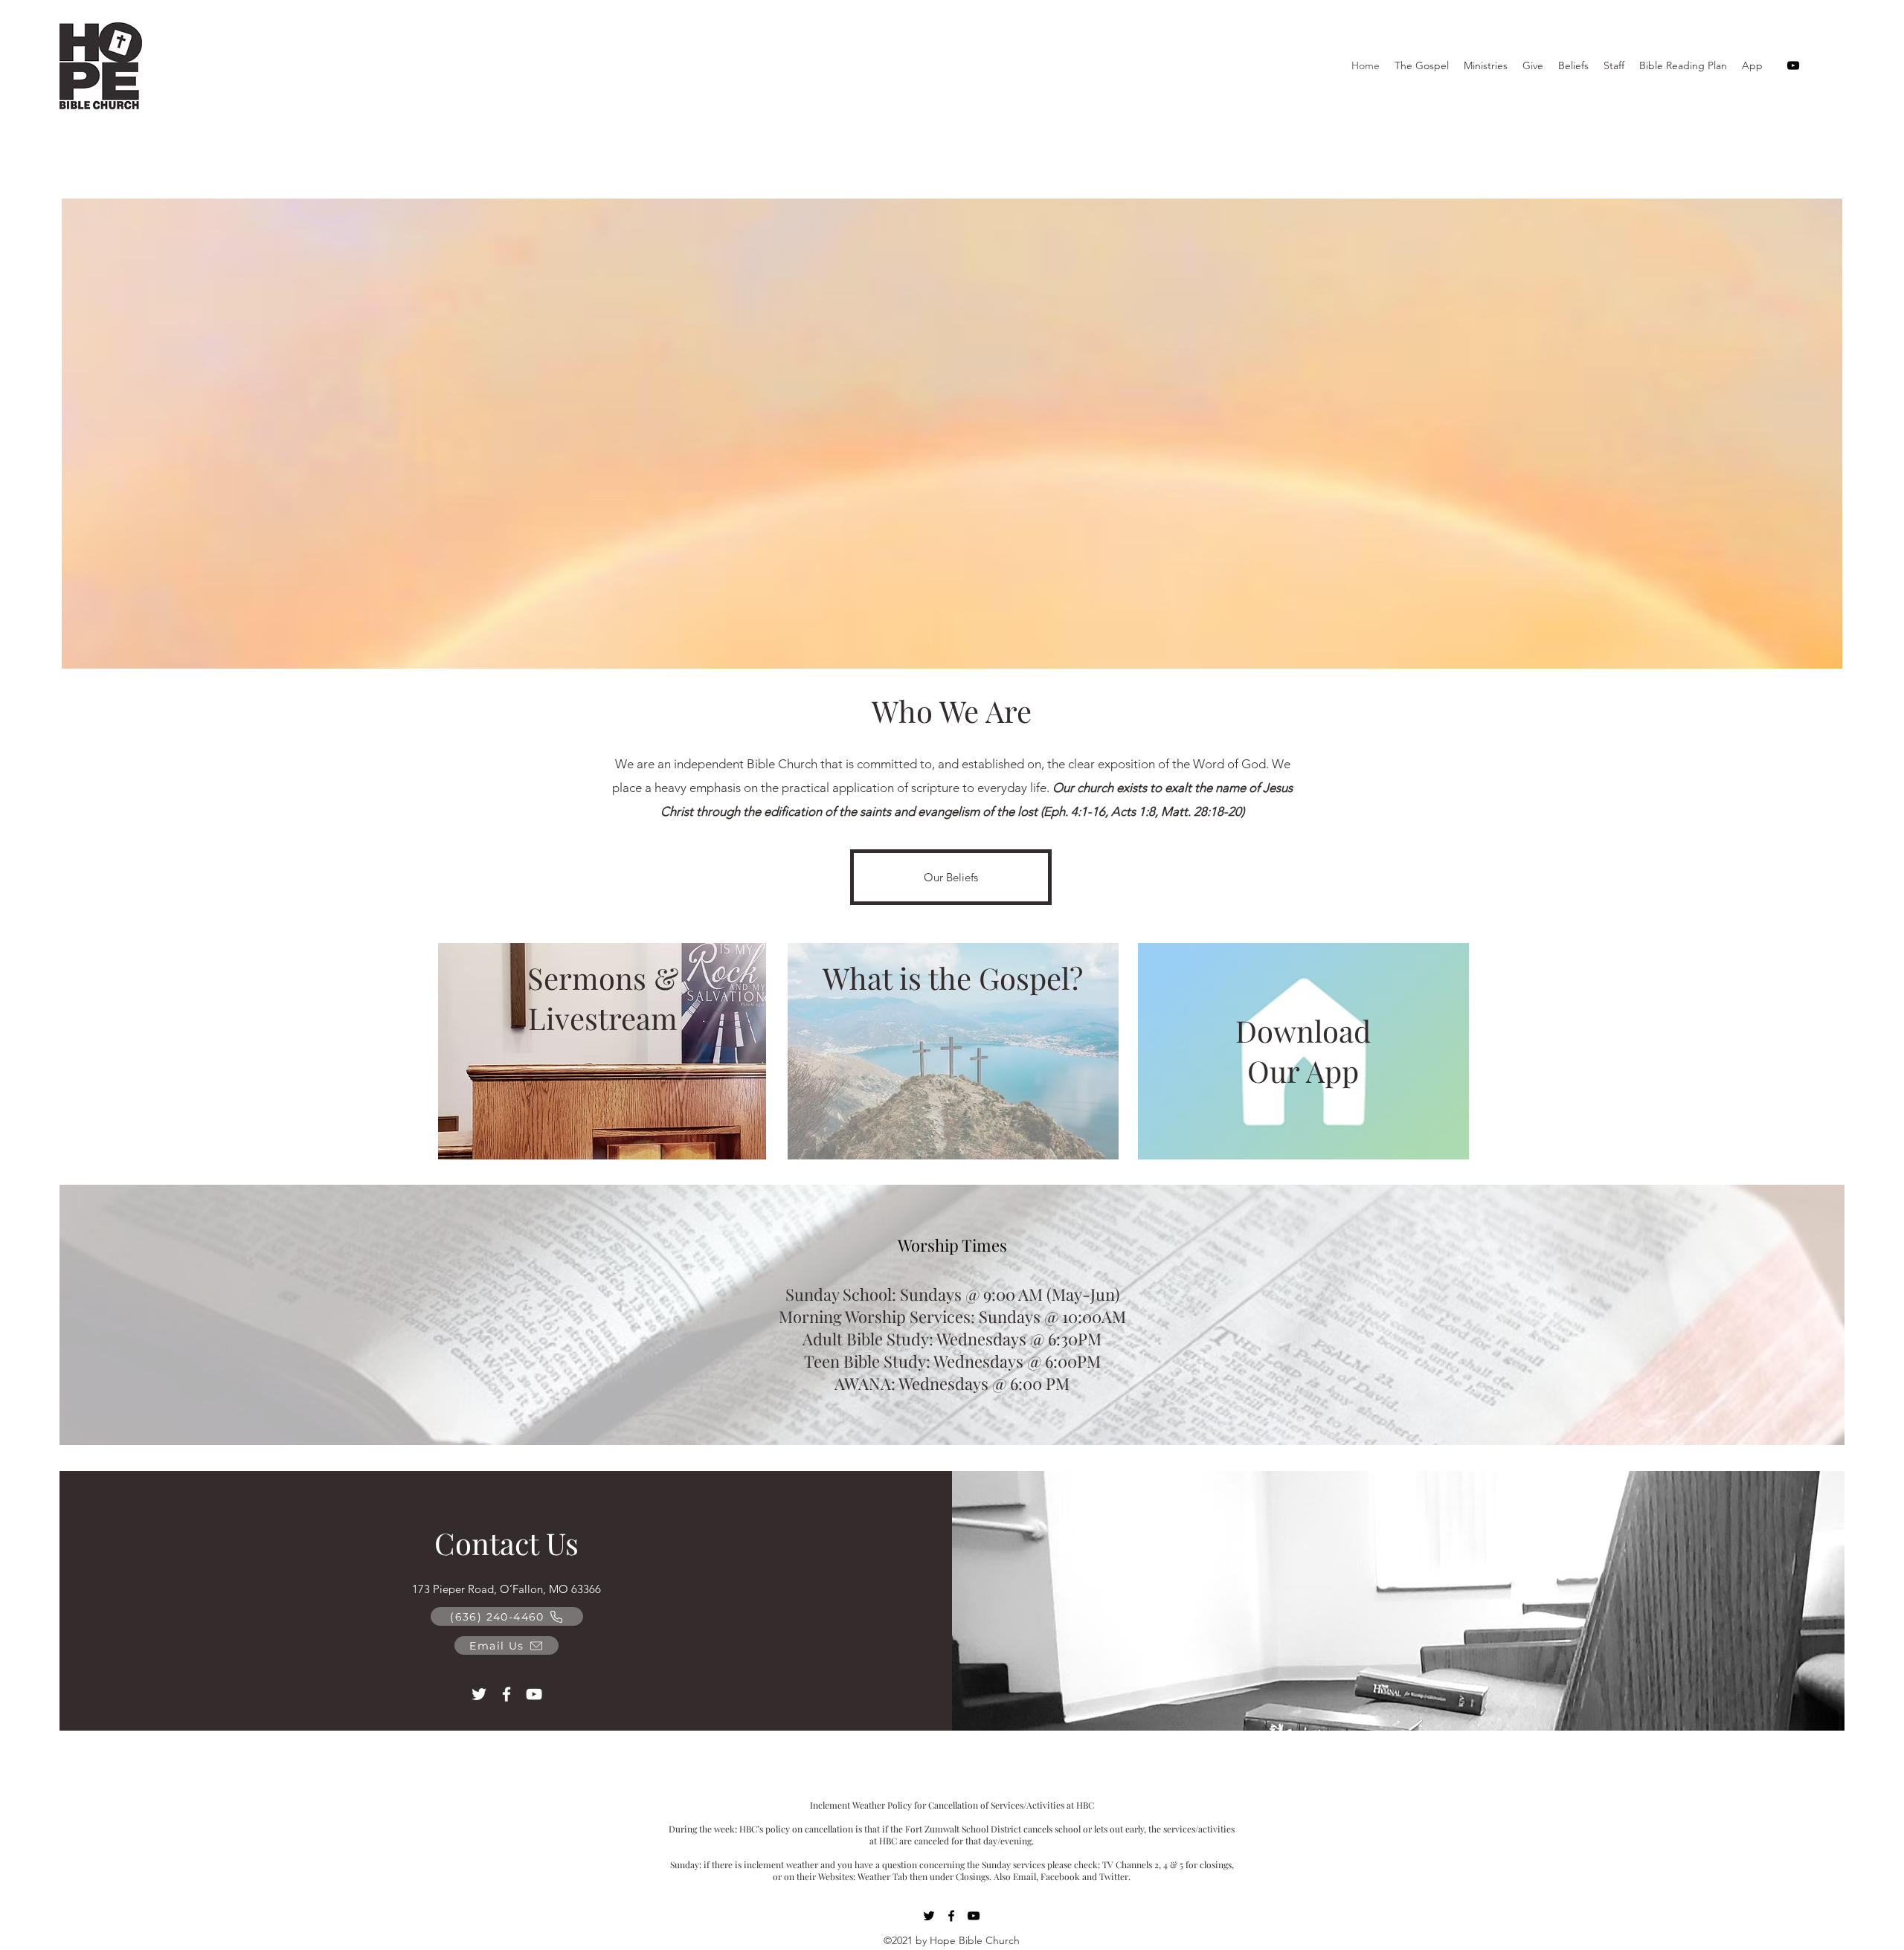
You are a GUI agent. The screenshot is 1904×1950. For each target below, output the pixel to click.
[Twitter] (479, 1694)
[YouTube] (1793, 65)
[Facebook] (506, 1694)
